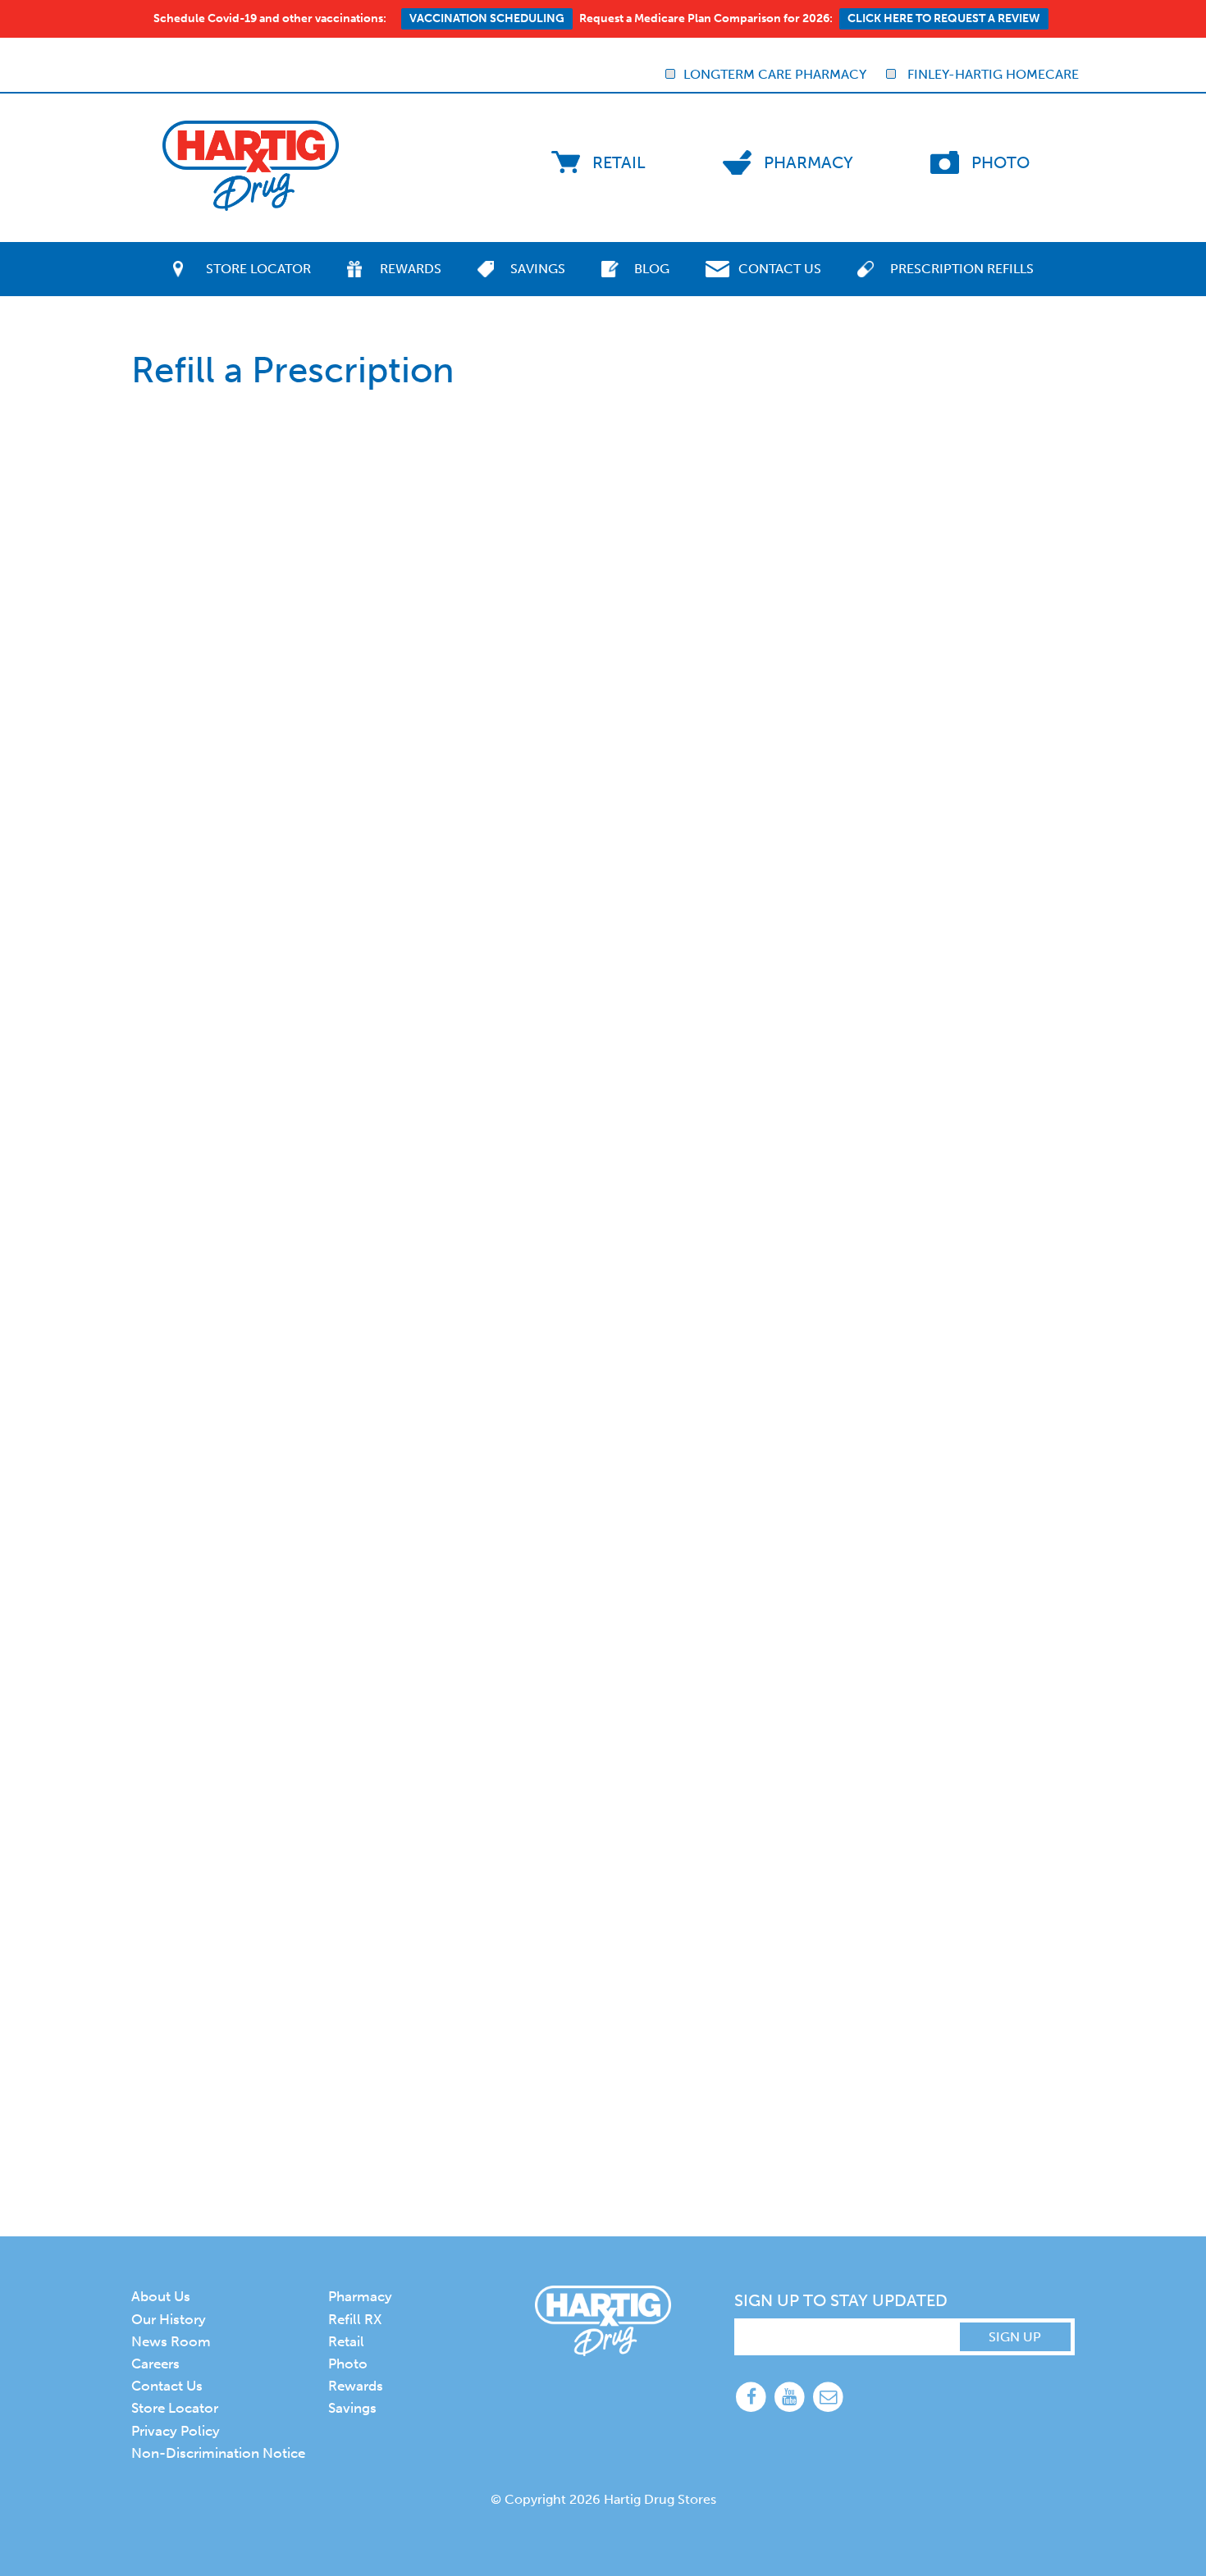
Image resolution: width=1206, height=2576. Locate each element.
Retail (619, 162)
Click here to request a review (944, 18)
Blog (652, 269)
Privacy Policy (176, 2431)
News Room (171, 2341)
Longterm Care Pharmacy (775, 74)
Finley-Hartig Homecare (991, 74)
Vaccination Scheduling (487, 18)
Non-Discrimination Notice (218, 2453)
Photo (1000, 162)
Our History (169, 2319)
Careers (155, 2364)
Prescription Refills (962, 269)
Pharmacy (809, 162)
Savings (538, 269)
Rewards (411, 269)
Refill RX (355, 2319)
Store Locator (258, 269)
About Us (161, 2296)
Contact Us (780, 269)
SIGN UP (1015, 2337)
